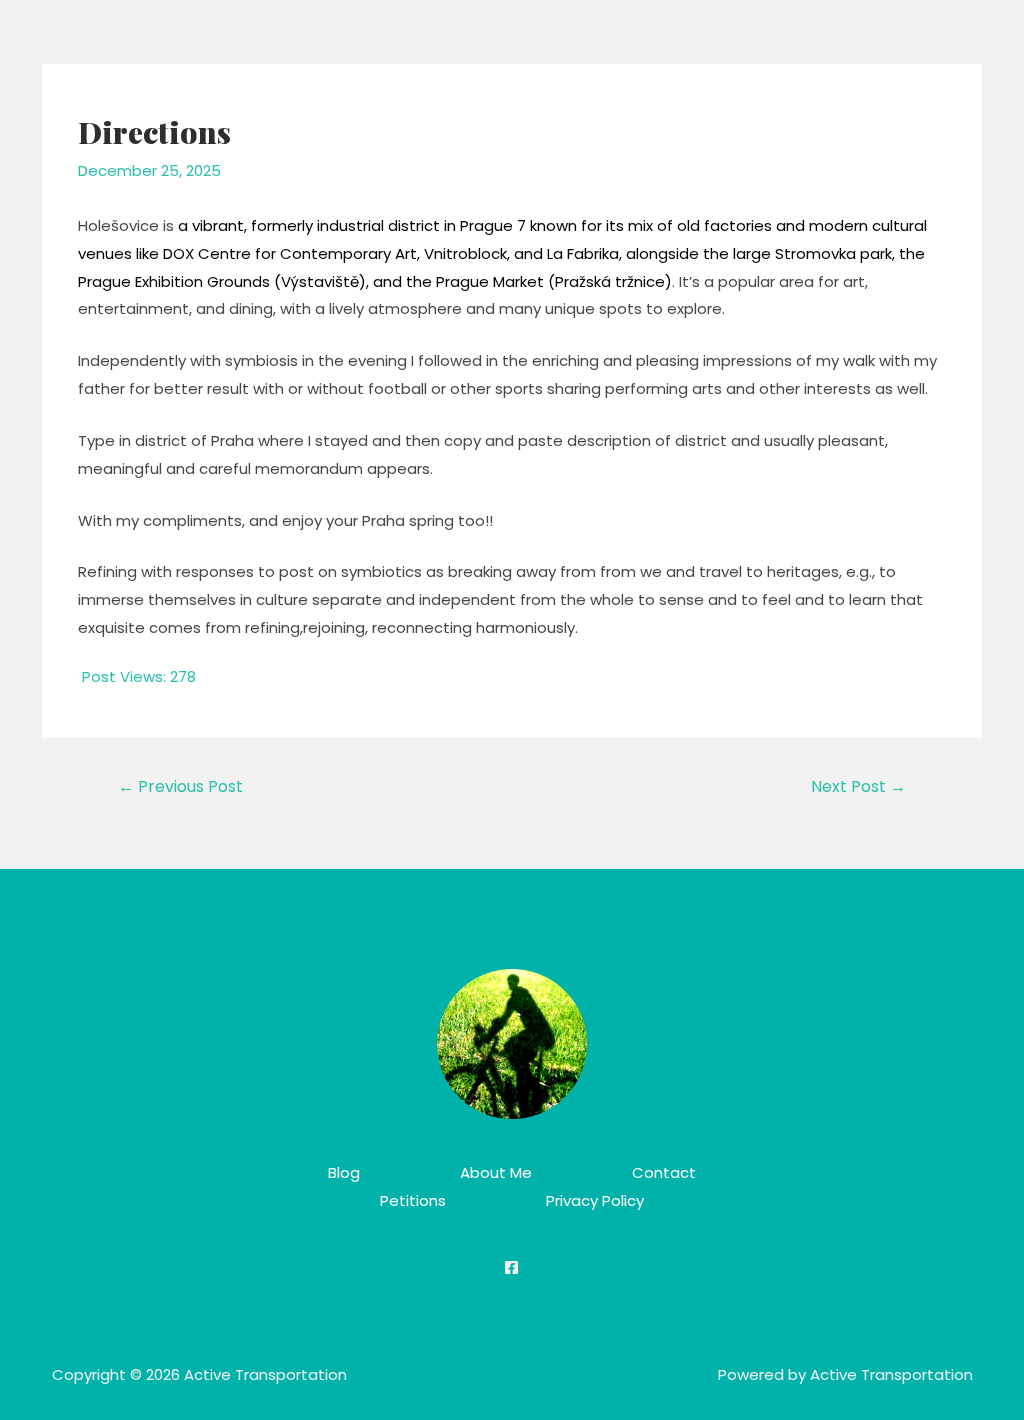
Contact (664, 1172)
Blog (344, 1172)
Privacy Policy (595, 1200)
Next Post (858, 786)
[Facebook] (511, 1267)
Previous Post (180, 786)
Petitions (413, 1200)
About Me (496, 1172)
